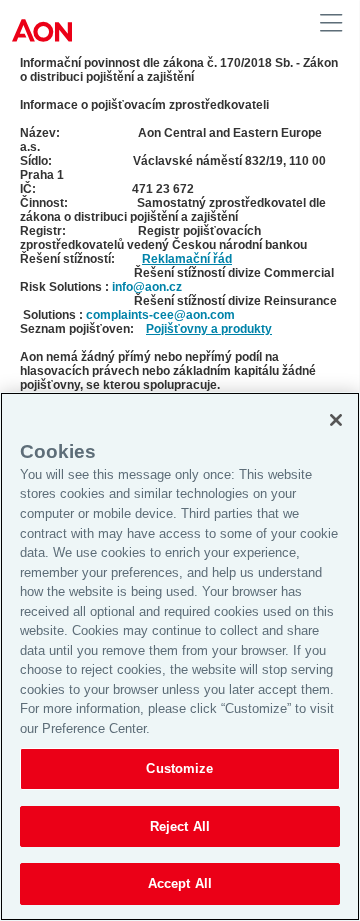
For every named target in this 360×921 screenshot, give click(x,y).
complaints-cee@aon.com (160, 315)
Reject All (180, 826)
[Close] (336, 420)
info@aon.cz (147, 287)
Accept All (180, 883)
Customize (179, 768)
